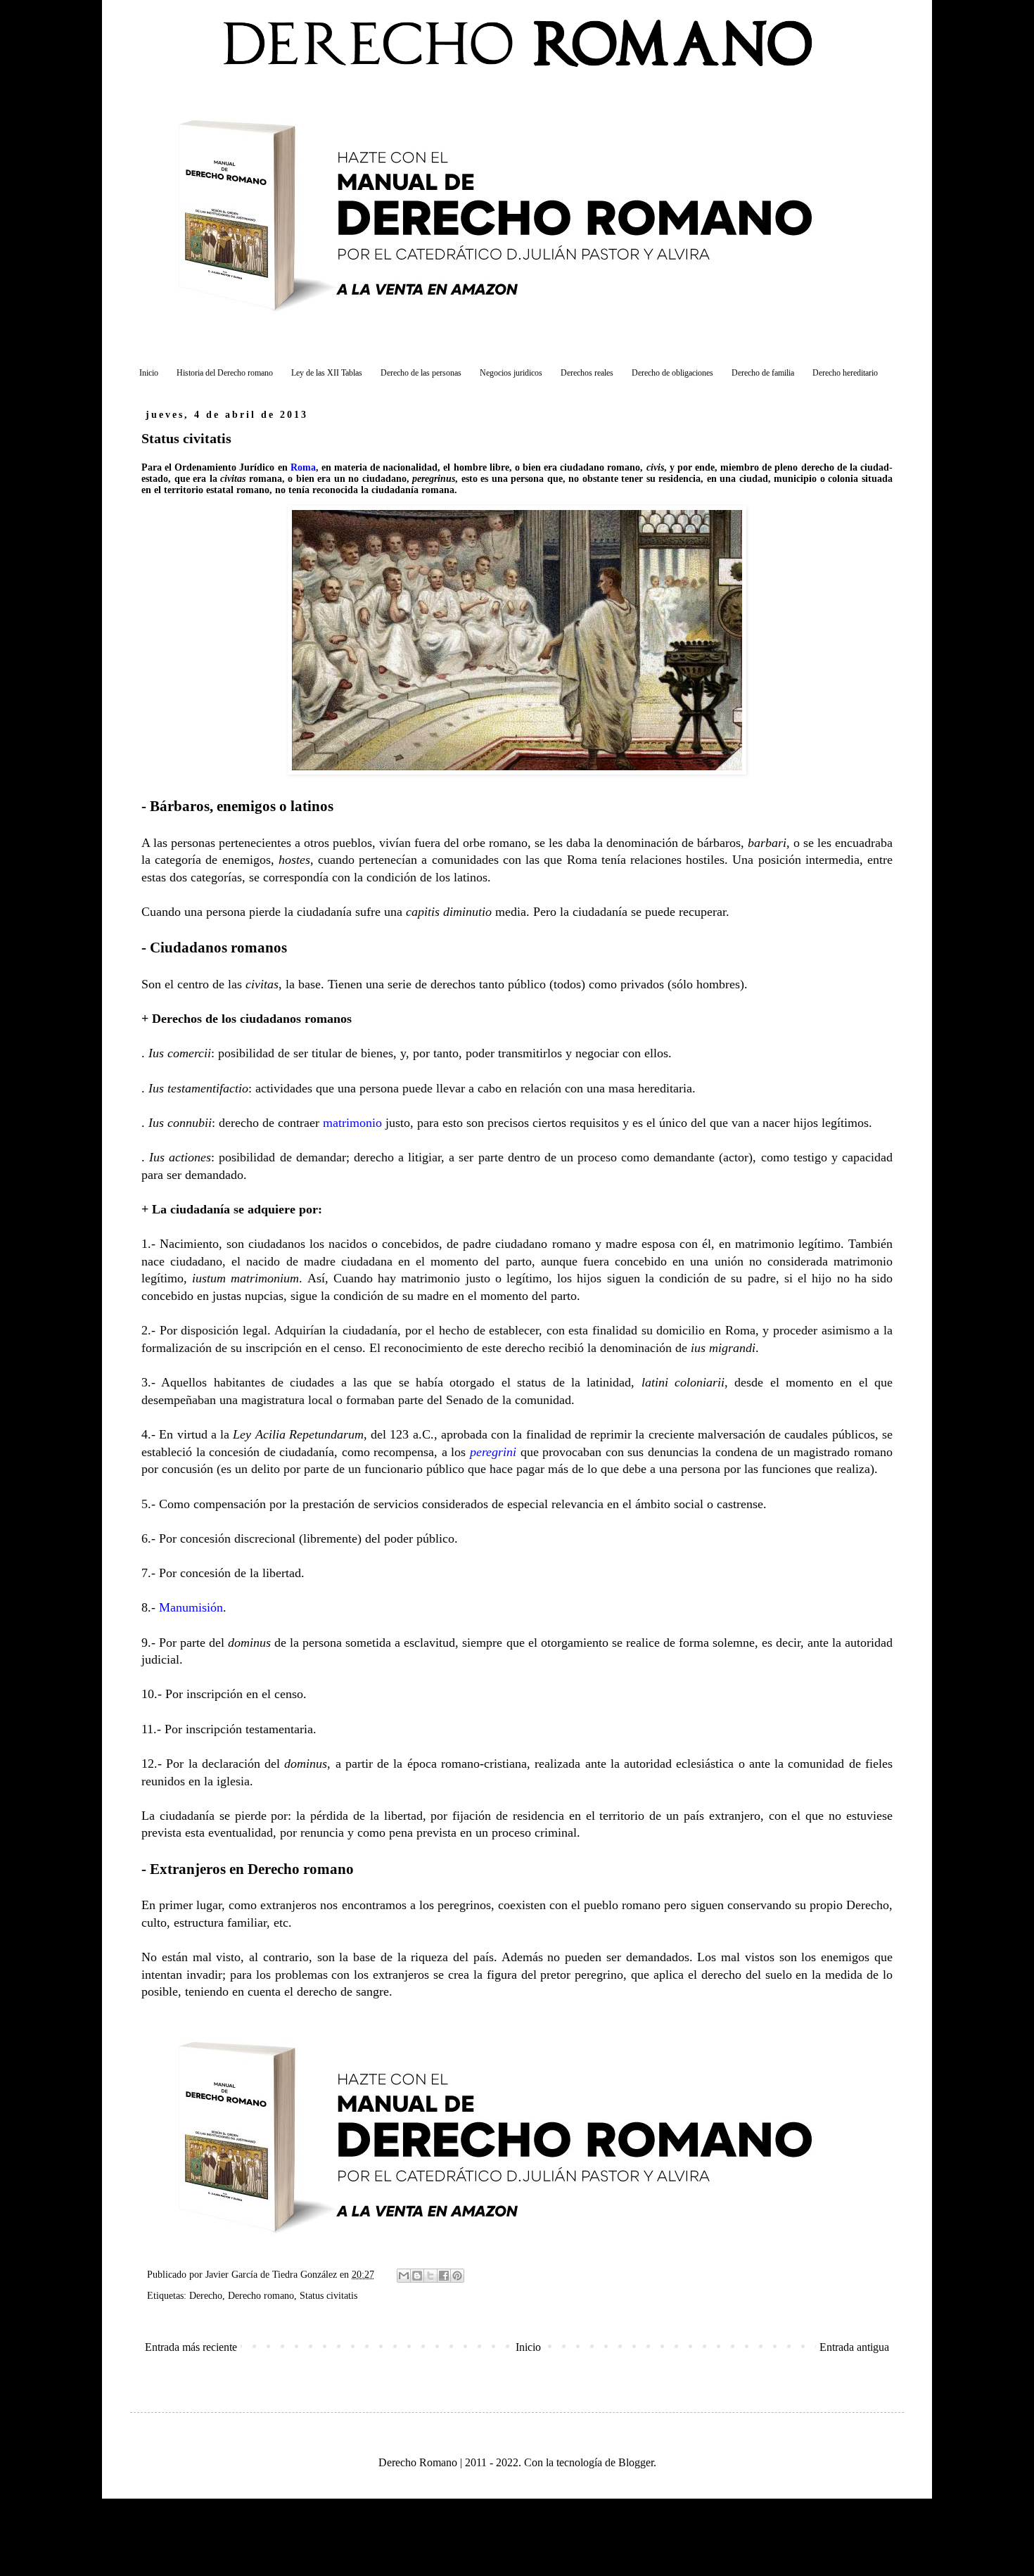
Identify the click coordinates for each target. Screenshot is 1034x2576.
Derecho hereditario (845, 373)
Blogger (636, 2462)
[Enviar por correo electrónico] (404, 2276)
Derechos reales (587, 373)
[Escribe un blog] (417, 2276)
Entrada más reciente (191, 2347)
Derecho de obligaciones (672, 373)
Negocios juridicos (511, 373)
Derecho (206, 2295)
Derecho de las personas (421, 373)
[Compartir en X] (430, 2276)
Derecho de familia (763, 373)
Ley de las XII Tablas (327, 373)
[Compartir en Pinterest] (457, 2276)
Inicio (149, 373)
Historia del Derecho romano (225, 373)
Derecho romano (261, 2295)
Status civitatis (328, 2295)
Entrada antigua (854, 2347)
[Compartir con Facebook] (444, 2276)
